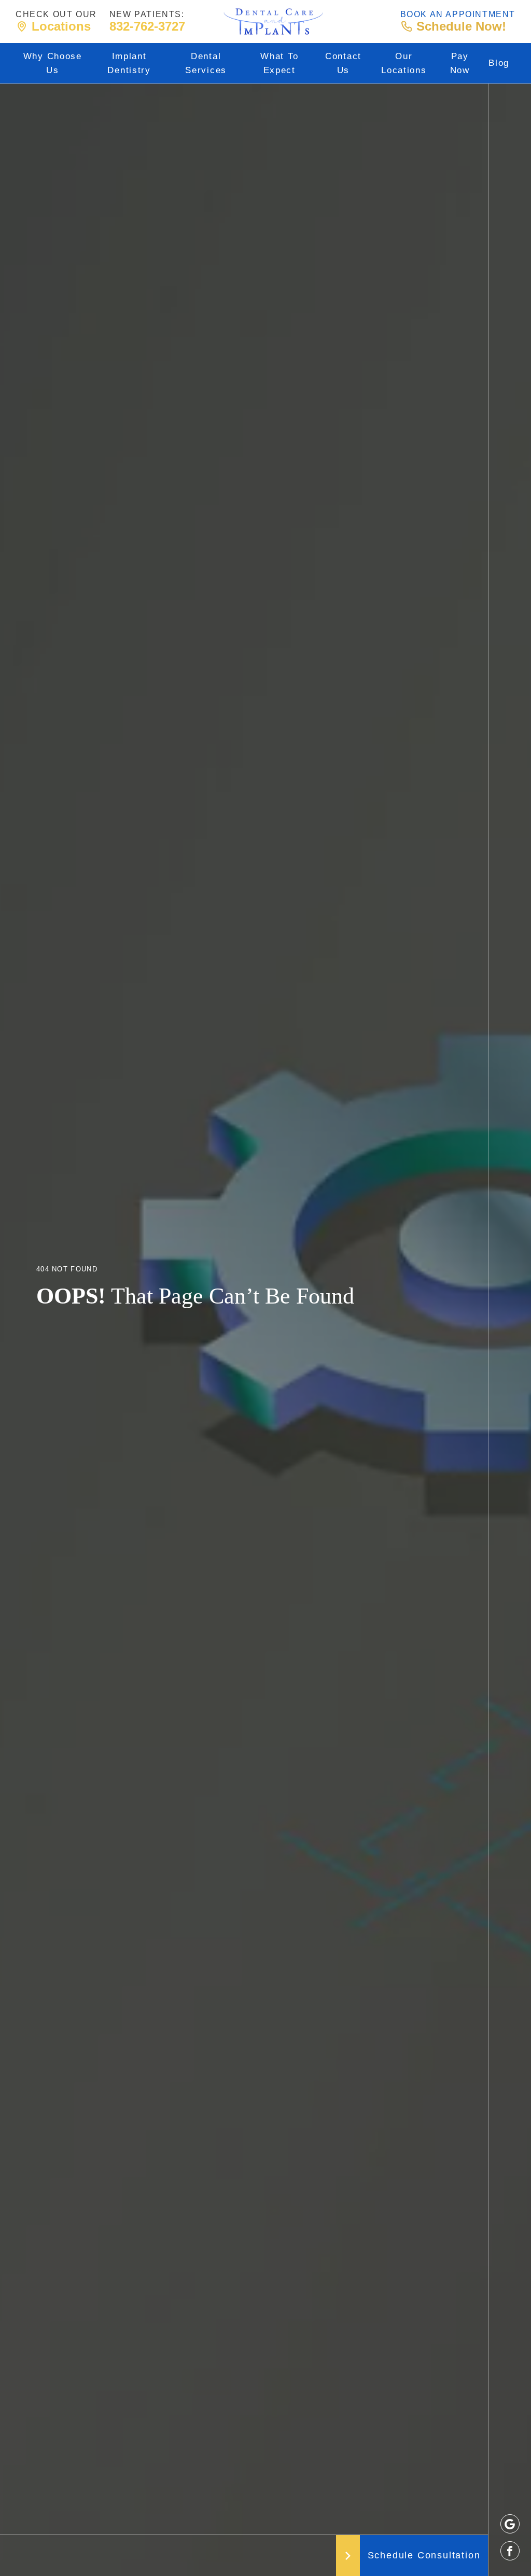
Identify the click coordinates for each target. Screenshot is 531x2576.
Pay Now (460, 63)
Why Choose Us (53, 63)
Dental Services (206, 63)
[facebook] (510, 2551)
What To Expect (279, 63)
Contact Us (343, 63)
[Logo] (273, 22)
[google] (510, 2524)
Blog (499, 63)
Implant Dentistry (129, 63)
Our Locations (404, 63)
